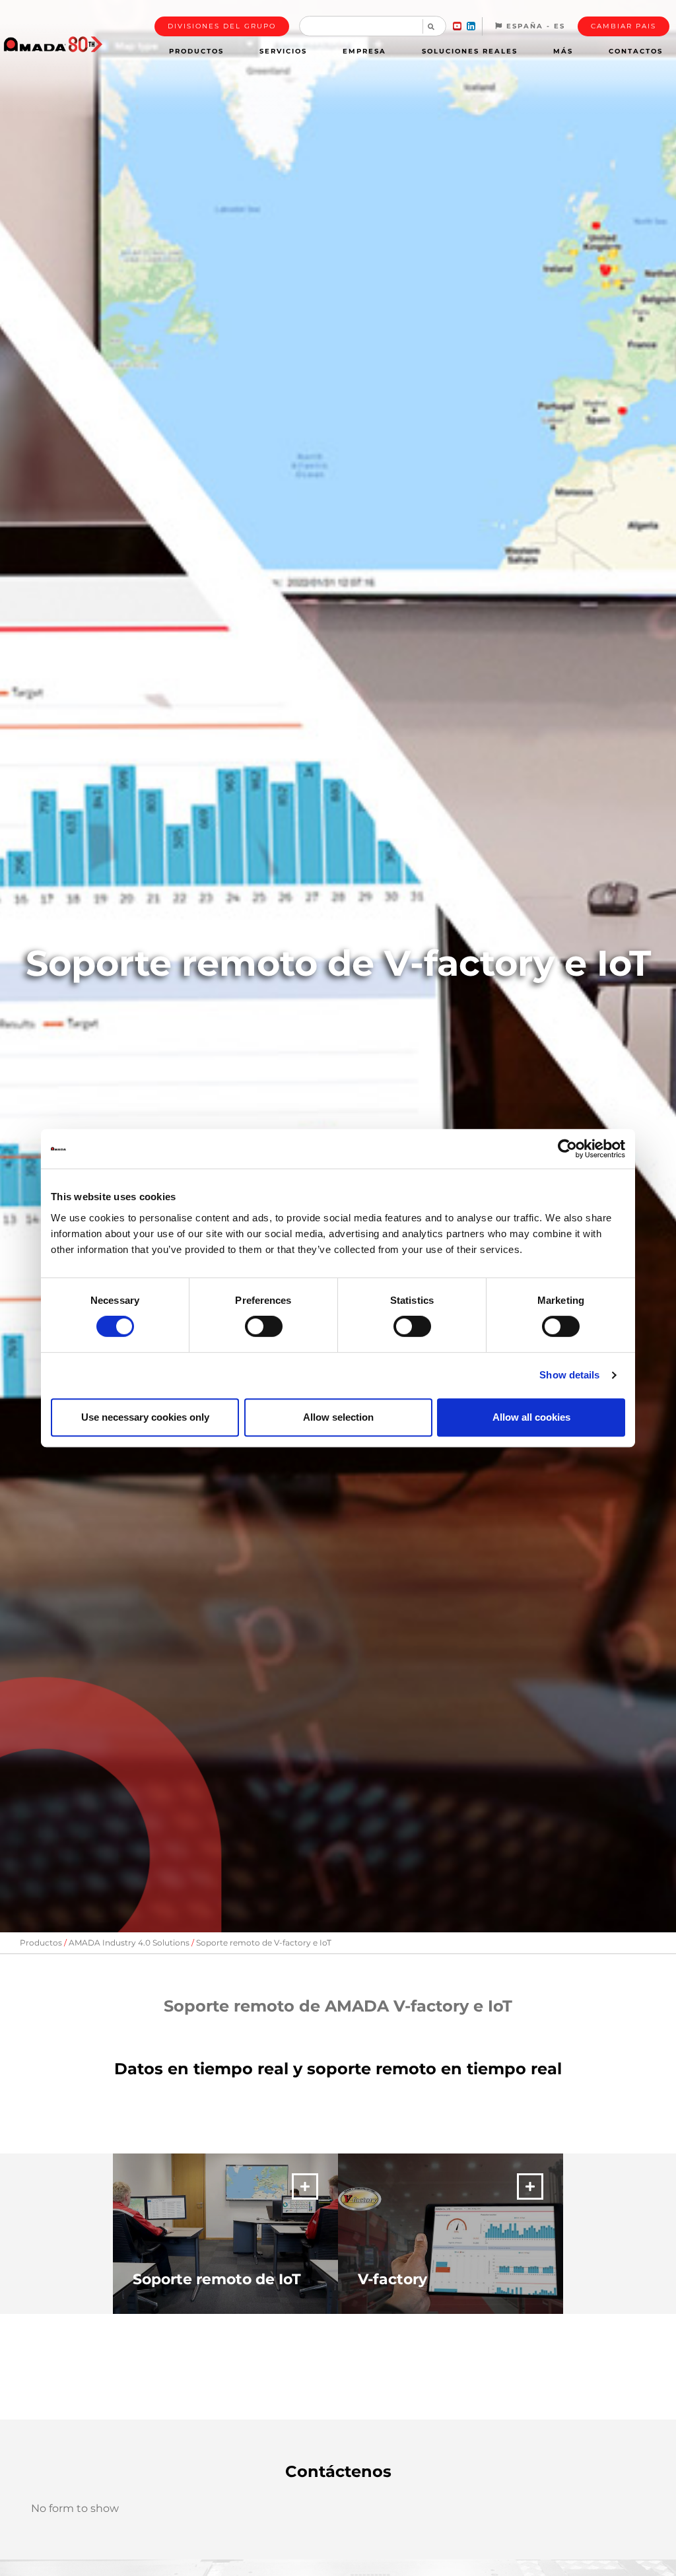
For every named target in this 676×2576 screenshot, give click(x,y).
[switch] (264, 1326)
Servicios (283, 51)
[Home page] (53, 44)
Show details (569, 1375)
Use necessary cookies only (145, 1417)
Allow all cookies (531, 1417)
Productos (196, 51)
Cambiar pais (624, 26)
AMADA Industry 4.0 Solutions (129, 1943)
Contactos (636, 51)
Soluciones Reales (470, 51)
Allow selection (338, 1417)
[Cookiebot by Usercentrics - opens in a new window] (567, 1149)
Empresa (364, 51)
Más (563, 51)
